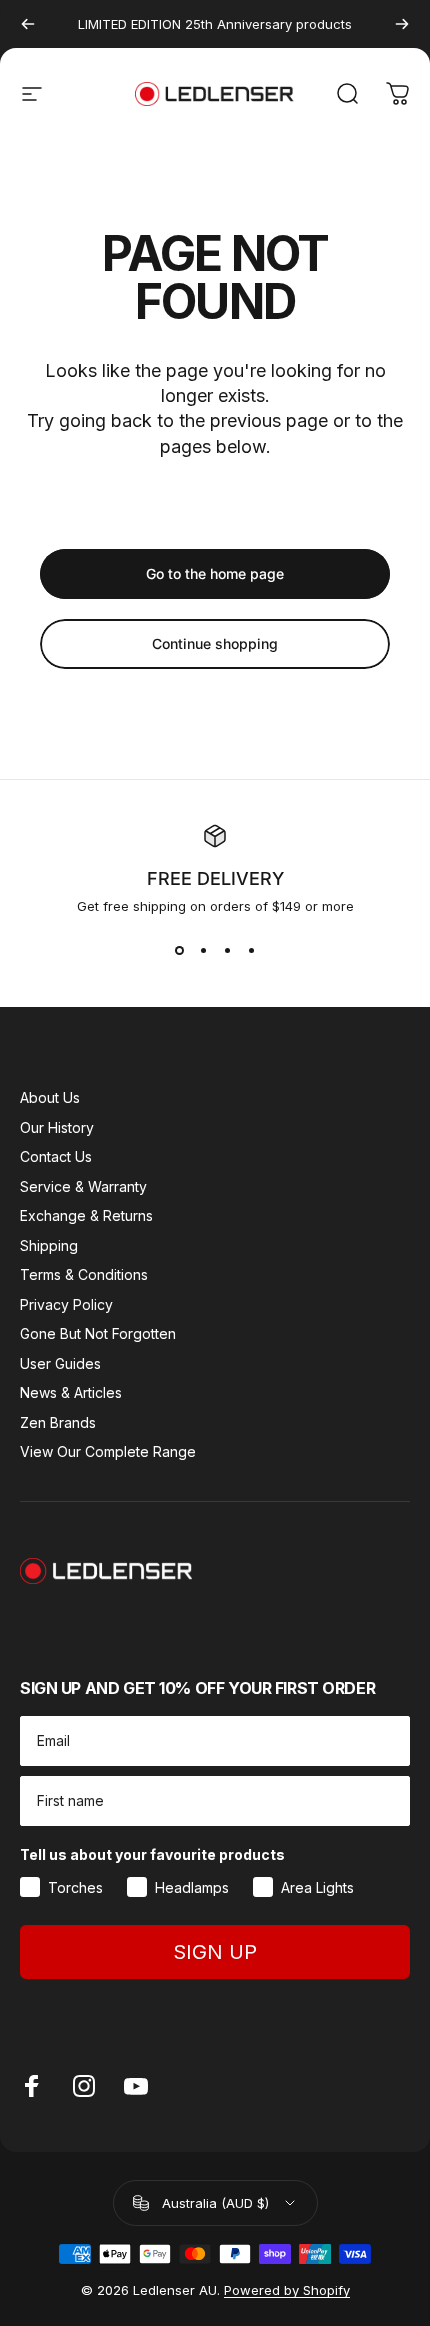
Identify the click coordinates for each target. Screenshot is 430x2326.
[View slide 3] (227, 950)
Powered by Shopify (287, 2290)
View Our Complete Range (108, 1451)
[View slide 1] (179, 950)
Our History (57, 1127)
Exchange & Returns (86, 1215)
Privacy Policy (66, 1304)
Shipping (49, 1245)
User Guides (60, 1363)
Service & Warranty (83, 1186)
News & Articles (71, 1392)
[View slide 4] (251, 950)
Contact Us (56, 1156)
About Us (50, 1097)
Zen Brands (58, 1422)
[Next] (402, 24)
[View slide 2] (203, 950)
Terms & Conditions (84, 1274)
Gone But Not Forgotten (98, 1333)
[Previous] (28, 24)
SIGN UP (215, 1952)
